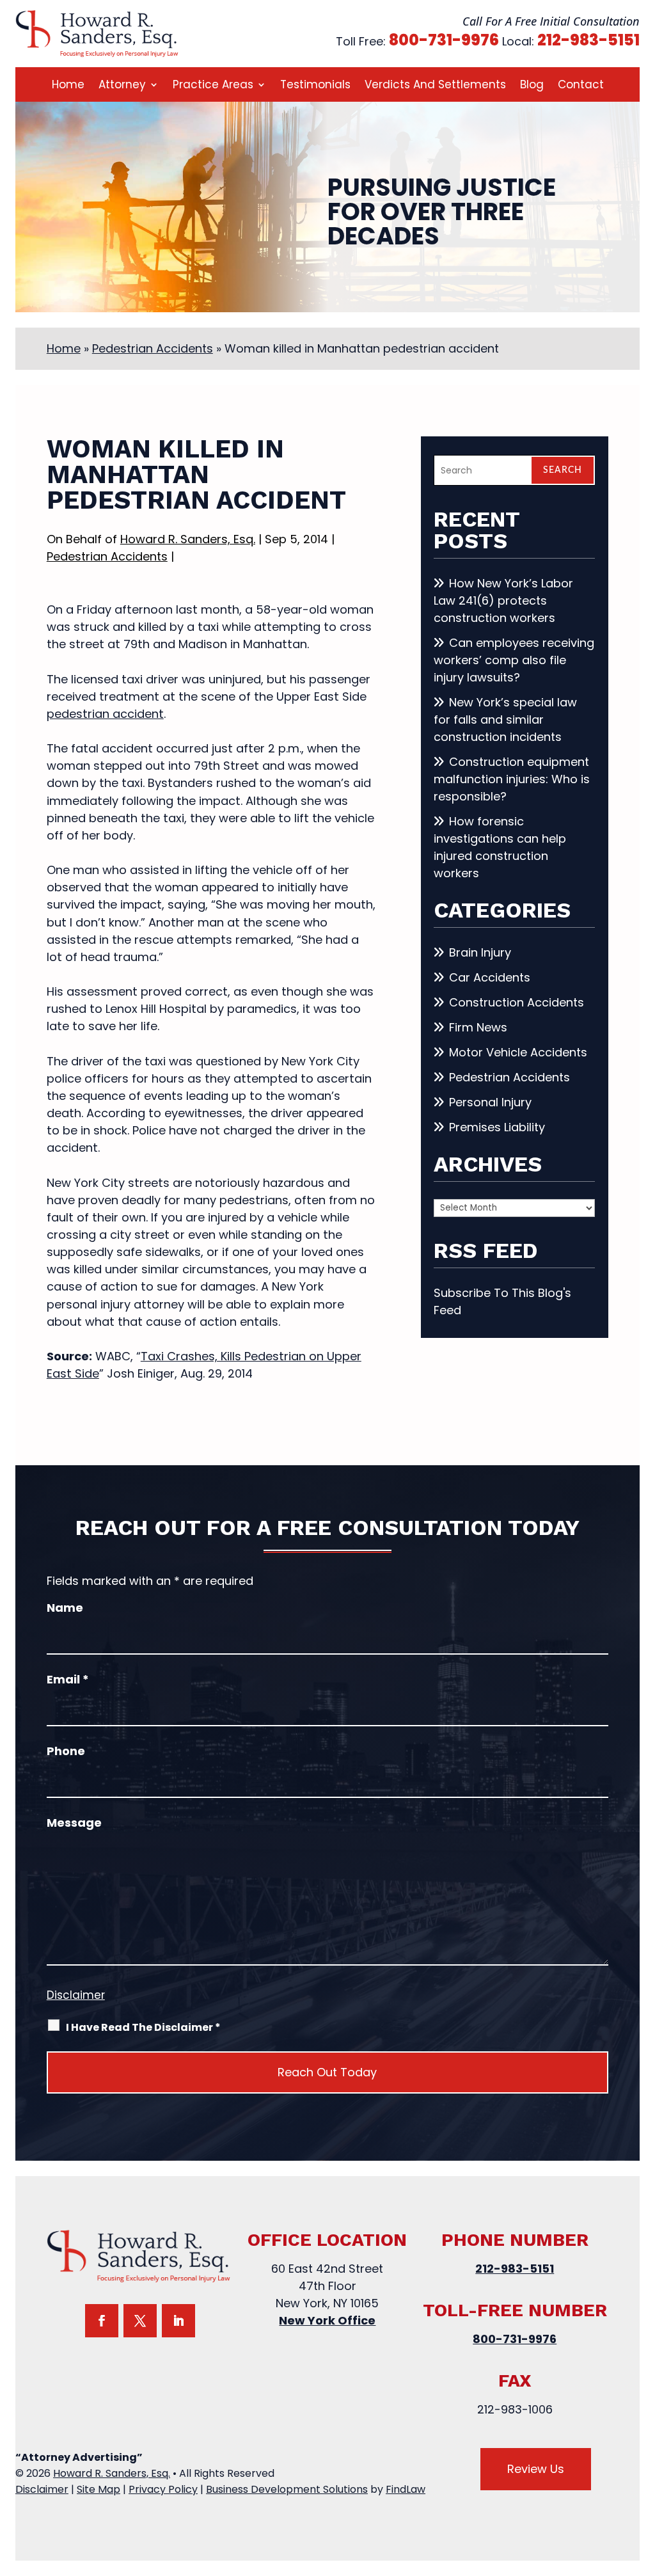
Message (74, 1823)
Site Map (99, 2489)
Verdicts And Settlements (435, 86)
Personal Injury (490, 1102)
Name (65, 1608)
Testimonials (315, 86)
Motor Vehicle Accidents (518, 1052)
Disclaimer (76, 1995)
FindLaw (406, 2489)
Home (68, 86)
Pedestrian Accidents (107, 556)
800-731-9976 (444, 40)
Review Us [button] (536, 2469)
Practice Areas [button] (213, 86)
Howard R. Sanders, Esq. (188, 539)
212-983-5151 (588, 40)
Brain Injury (480, 952)
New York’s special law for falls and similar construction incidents (505, 720)
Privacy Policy (163, 2489)
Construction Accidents (517, 1002)
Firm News (478, 1027)
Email (68, 1679)
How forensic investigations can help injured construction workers (500, 847)
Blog (532, 86)
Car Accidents (490, 977)
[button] (642, 2483)
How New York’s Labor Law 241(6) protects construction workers (503, 600)
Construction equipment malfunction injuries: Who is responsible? (512, 779)
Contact (581, 86)
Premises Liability (497, 1127)
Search (563, 470)
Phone (66, 1751)
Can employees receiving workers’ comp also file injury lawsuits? (514, 660)
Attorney (122, 86)
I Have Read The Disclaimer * (143, 2027)
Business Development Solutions (287, 2489)
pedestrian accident (105, 714)
